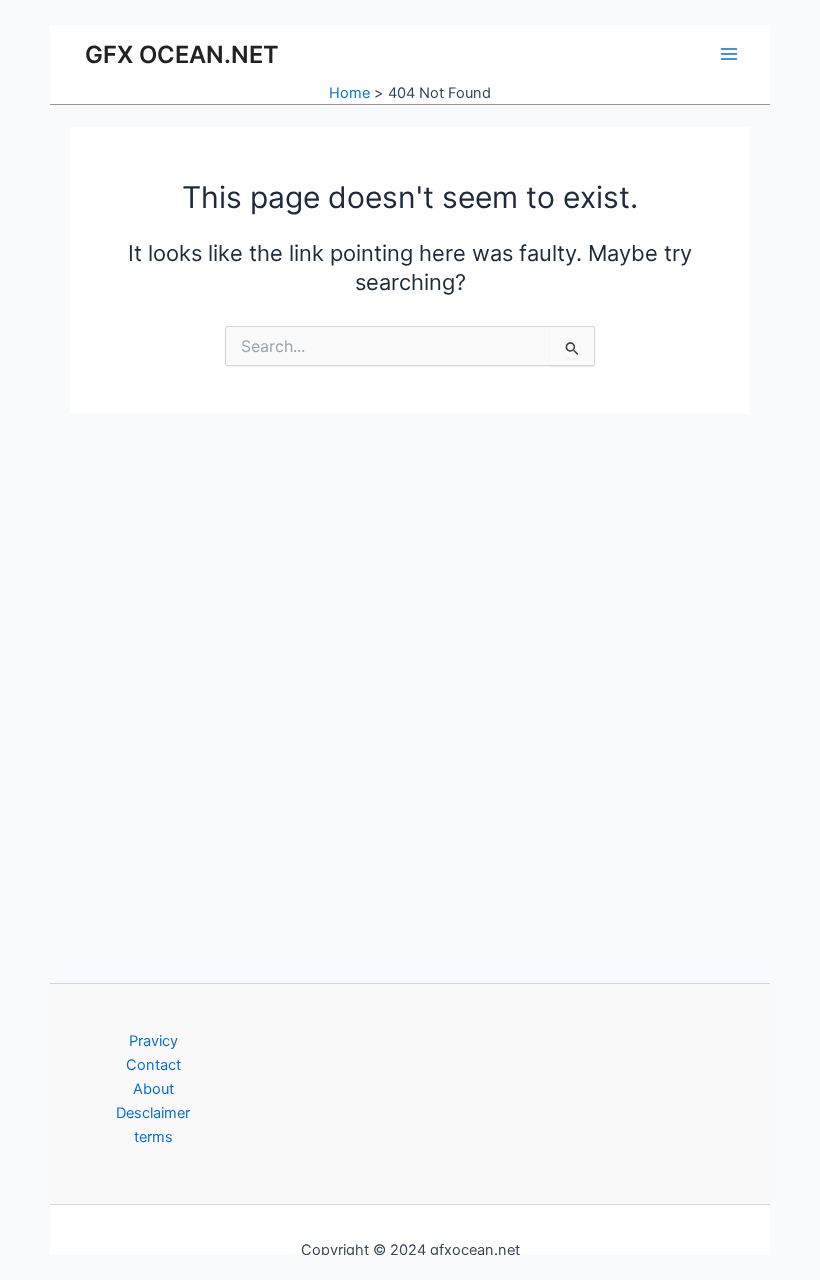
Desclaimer (153, 1113)
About (153, 1089)
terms (153, 1137)
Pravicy (153, 1041)
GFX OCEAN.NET (182, 54)
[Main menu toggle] (729, 54)
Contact (153, 1065)
